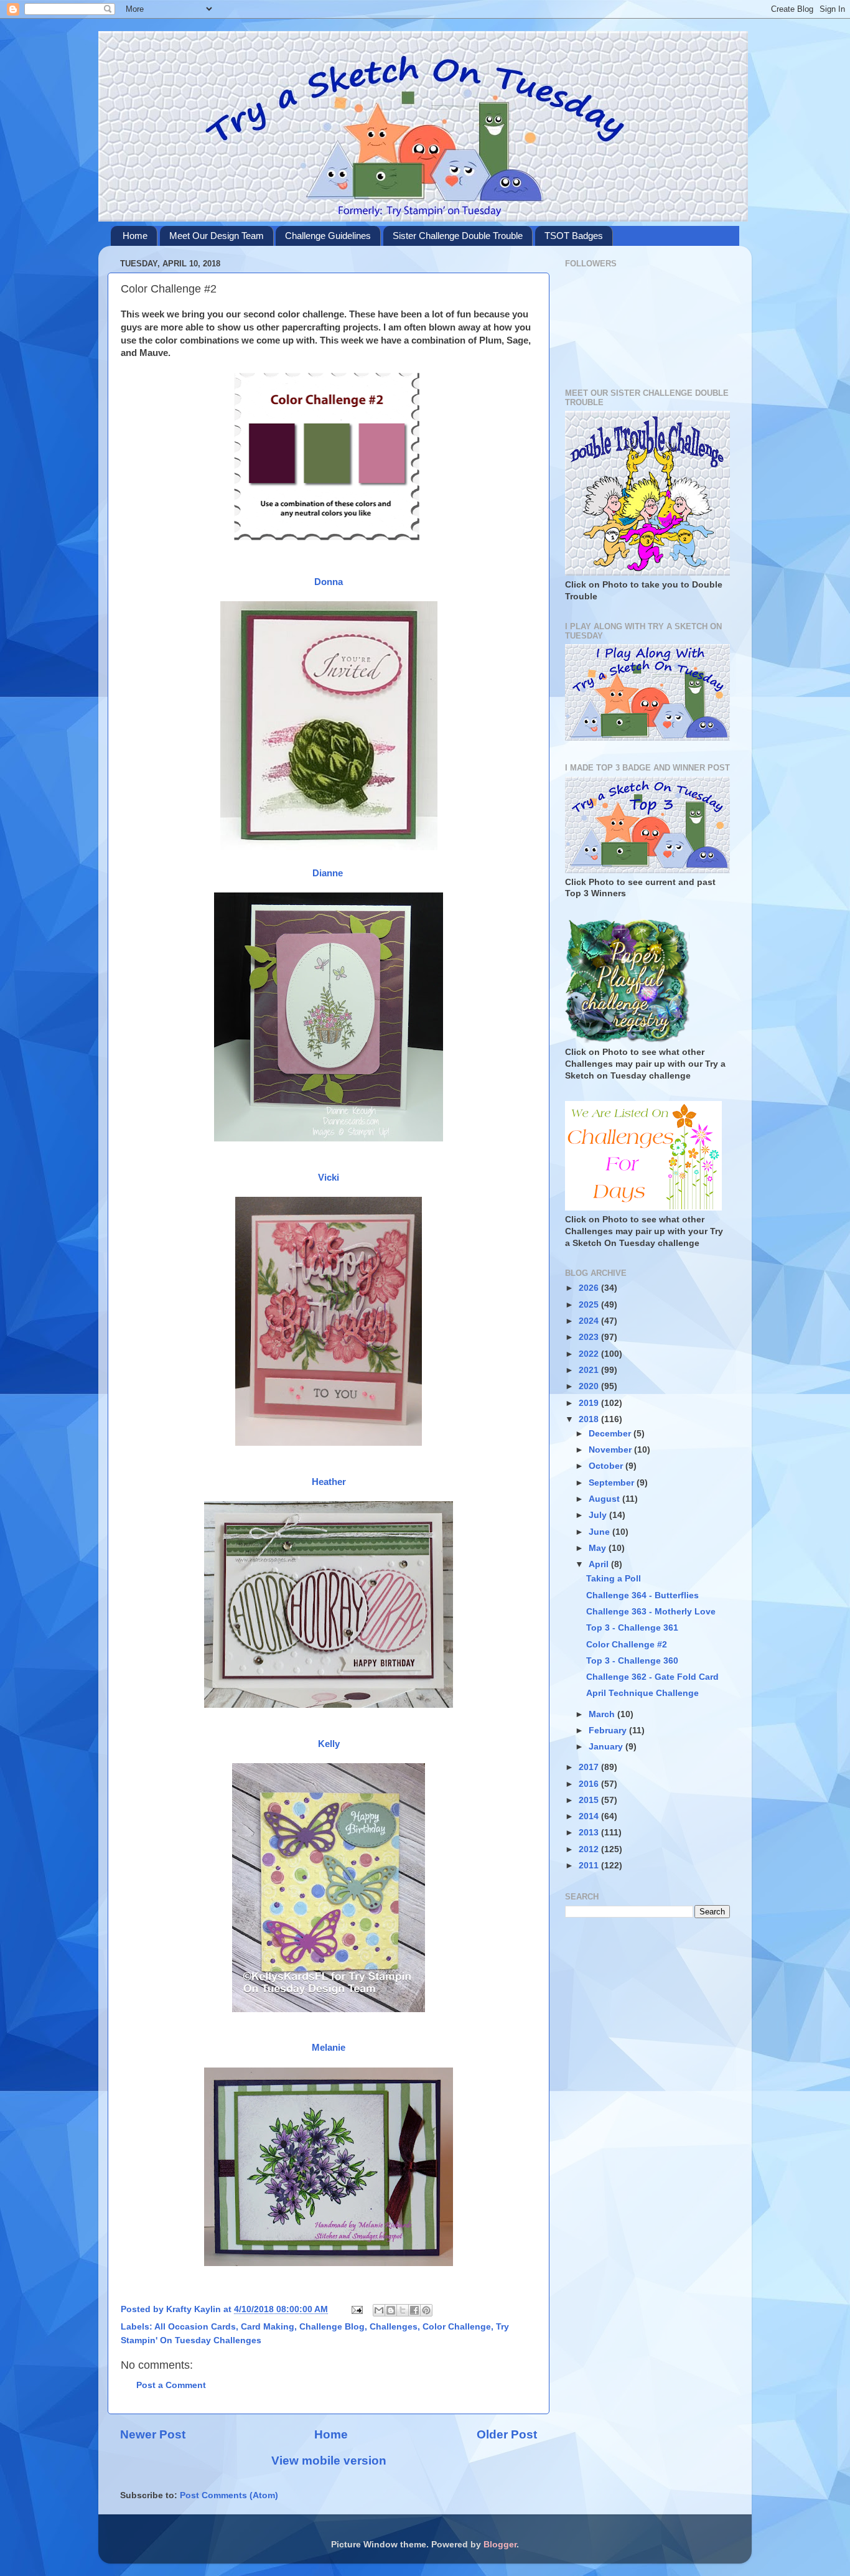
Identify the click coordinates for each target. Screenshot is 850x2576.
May (599, 1548)
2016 (590, 1784)
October (607, 1466)
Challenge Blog (332, 2327)
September (613, 1483)
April (600, 1564)
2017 (590, 1767)
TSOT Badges (574, 236)
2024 (590, 1321)
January (607, 1747)
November (611, 1450)
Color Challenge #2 (627, 1645)
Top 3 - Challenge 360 (632, 1661)
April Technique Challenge (642, 1693)
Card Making (268, 2327)
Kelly (329, 1744)
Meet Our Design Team (217, 236)
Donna (329, 582)
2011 (590, 1866)
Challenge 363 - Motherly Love (651, 1612)
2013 (590, 1833)
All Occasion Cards (195, 2327)
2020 (590, 1386)
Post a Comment (171, 2385)
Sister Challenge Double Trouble (458, 236)
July (599, 1515)
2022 (590, 1354)
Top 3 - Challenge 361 (632, 1628)
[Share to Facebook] (414, 2310)
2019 (590, 1403)
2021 (590, 1370)
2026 (590, 1288)
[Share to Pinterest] (426, 2310)
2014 (590, 1816)
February (609, 1731)
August (605, 1499)
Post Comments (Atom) (229, 2495)
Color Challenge (457, 2327)
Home (135, 236)
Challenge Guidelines (328, 236)
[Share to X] (403, 2310)
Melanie (329, 2048)
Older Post (507, 2434)
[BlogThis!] (391, 2310)
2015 (590, 1800)
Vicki (329, 1178)
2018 (590, 1419)
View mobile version (329, 2461)
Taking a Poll (614, 1579)
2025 (590, 1305)
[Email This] (379, 2310)
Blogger (500, 2545)
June (600, 1532)
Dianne (329, 873)
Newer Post (153, 2434)
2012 (590, 1849)
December (611, 1434)
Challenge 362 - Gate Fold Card (652, 1677)
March (603, 1714)
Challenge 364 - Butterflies (642, 1595)
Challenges (394, 2327)
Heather (329, 1482)
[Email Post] (356, 2309)
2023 (590, 1337)
